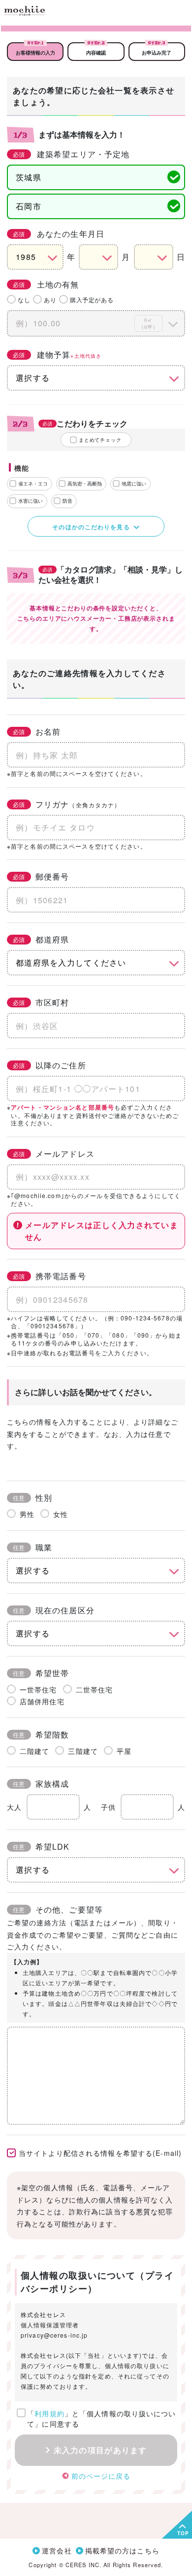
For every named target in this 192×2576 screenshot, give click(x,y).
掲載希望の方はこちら (122, 2550)
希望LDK (41, 1846)
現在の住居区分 (54, 1610)
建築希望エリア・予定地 (71, 154)
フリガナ (67, 804)
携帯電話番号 (49, 1276)
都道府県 (41, 939)
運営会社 (57, 2550)
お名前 (37, 731)
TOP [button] (183, 2533)
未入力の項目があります (100, 2450)
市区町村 (41, 1002)
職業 (32, 1547)
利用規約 (49, 2413)
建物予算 (57, 355)
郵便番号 (41, 876)
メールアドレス (54, 1154)
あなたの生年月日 (59, 234)
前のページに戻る (101, 2476)
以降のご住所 (49, 1065)
